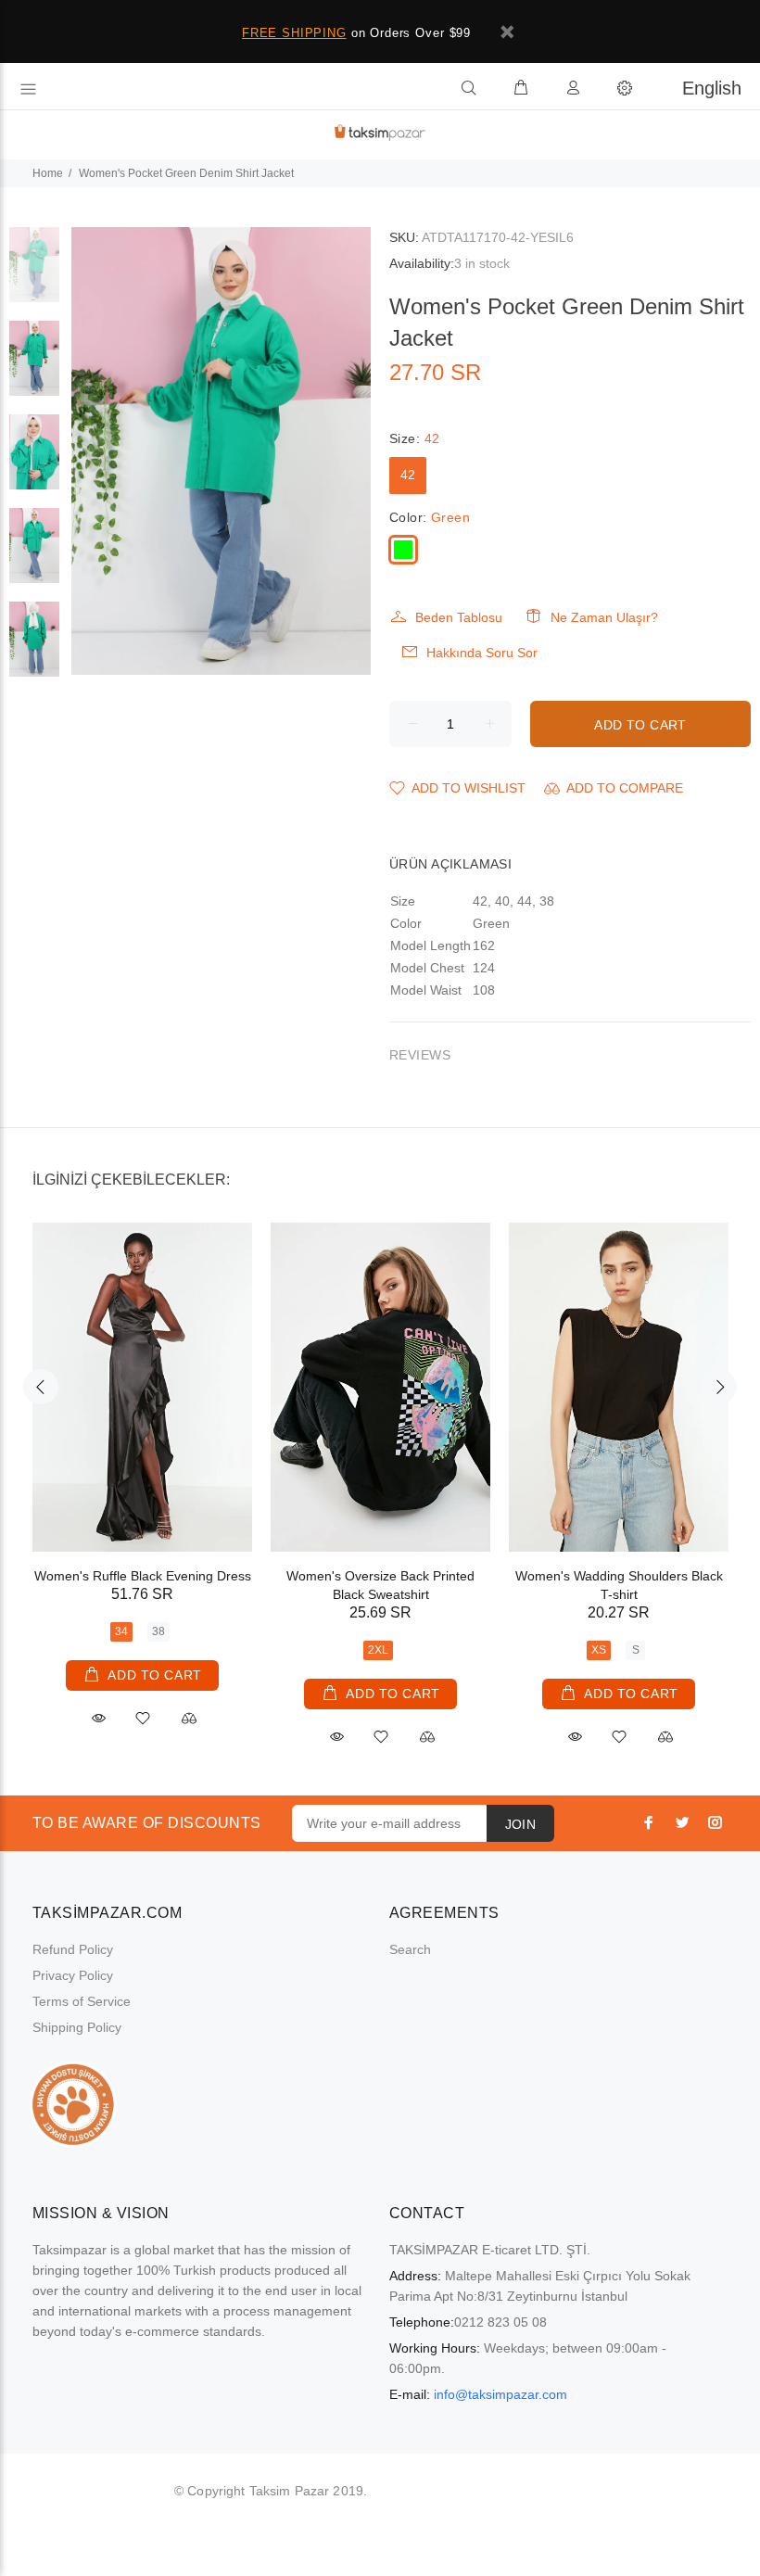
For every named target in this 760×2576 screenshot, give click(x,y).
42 (408, 475)
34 (121, 1631)
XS (599, 1650)
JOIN (521, 1824)
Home (48, 173)
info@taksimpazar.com (500, 2394)
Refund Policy (73, 1949)
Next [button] (719, 1387)
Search (410, 1949)
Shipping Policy (77, 2027)
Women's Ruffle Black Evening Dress (143, 1576)
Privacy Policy (73, 1975)
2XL (378, 1650)
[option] (34, 274)
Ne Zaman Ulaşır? (604, 617)
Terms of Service (82, 2001)
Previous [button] (41, 1387)
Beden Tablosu (459, 617)
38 (158, 1631)
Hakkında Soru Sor (482, 653)
